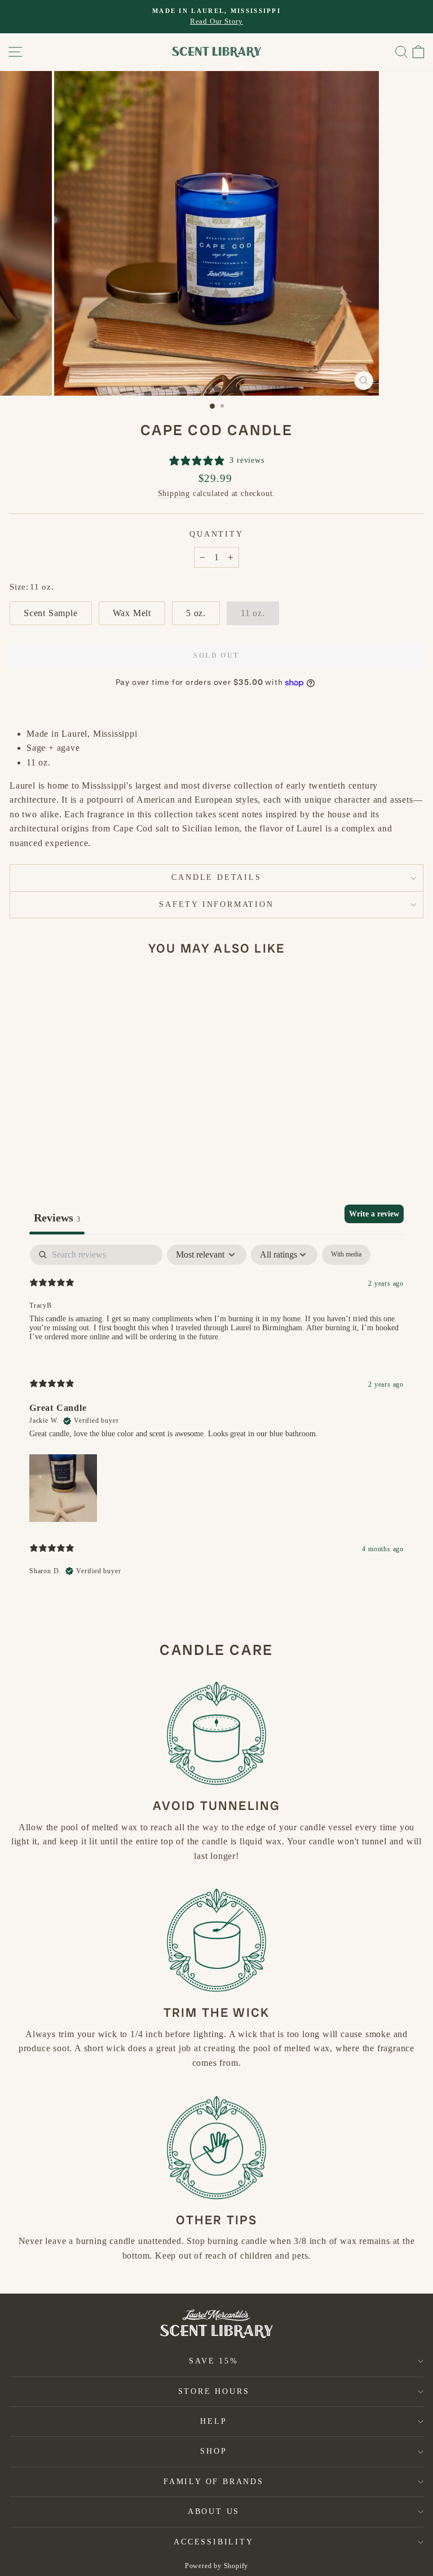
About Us (214, 2511)
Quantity (216, 534)
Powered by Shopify (216, 2566)
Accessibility (213, 2542)
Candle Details (216, 877)
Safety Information (216, 904)
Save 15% (213, 2361)
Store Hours (214, 2391)
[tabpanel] (216, 1420)
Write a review (374, 1214)
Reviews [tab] (57, 1218)
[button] (63, 1486)
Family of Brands (214, 2482)
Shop (213, 2451)
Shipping (174, 493)
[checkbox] (346, 1255)
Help (213, 2421)
